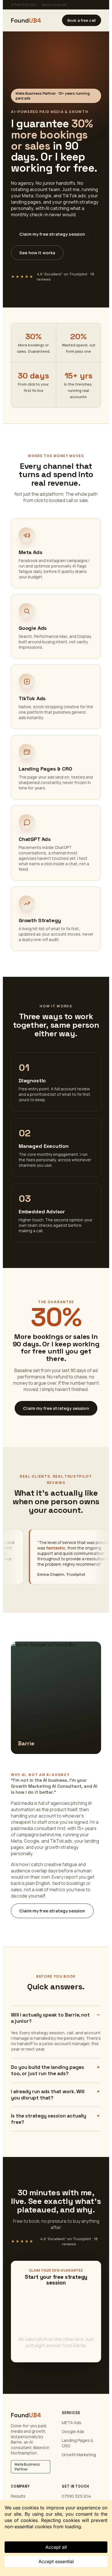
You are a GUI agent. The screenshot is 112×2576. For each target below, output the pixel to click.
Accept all (56, 2547)
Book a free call (55, 5)
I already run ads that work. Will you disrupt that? (48, 2095)
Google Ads (73, 2431)
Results (18, 2496)
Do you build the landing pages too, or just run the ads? (48, 2070)
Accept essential (56, 2561)
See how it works (37, 253)
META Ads (72, 2423)
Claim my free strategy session (52, 234)
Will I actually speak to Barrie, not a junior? (50, 2018)
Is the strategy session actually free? (49, 2119)
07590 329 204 (24, 5)
